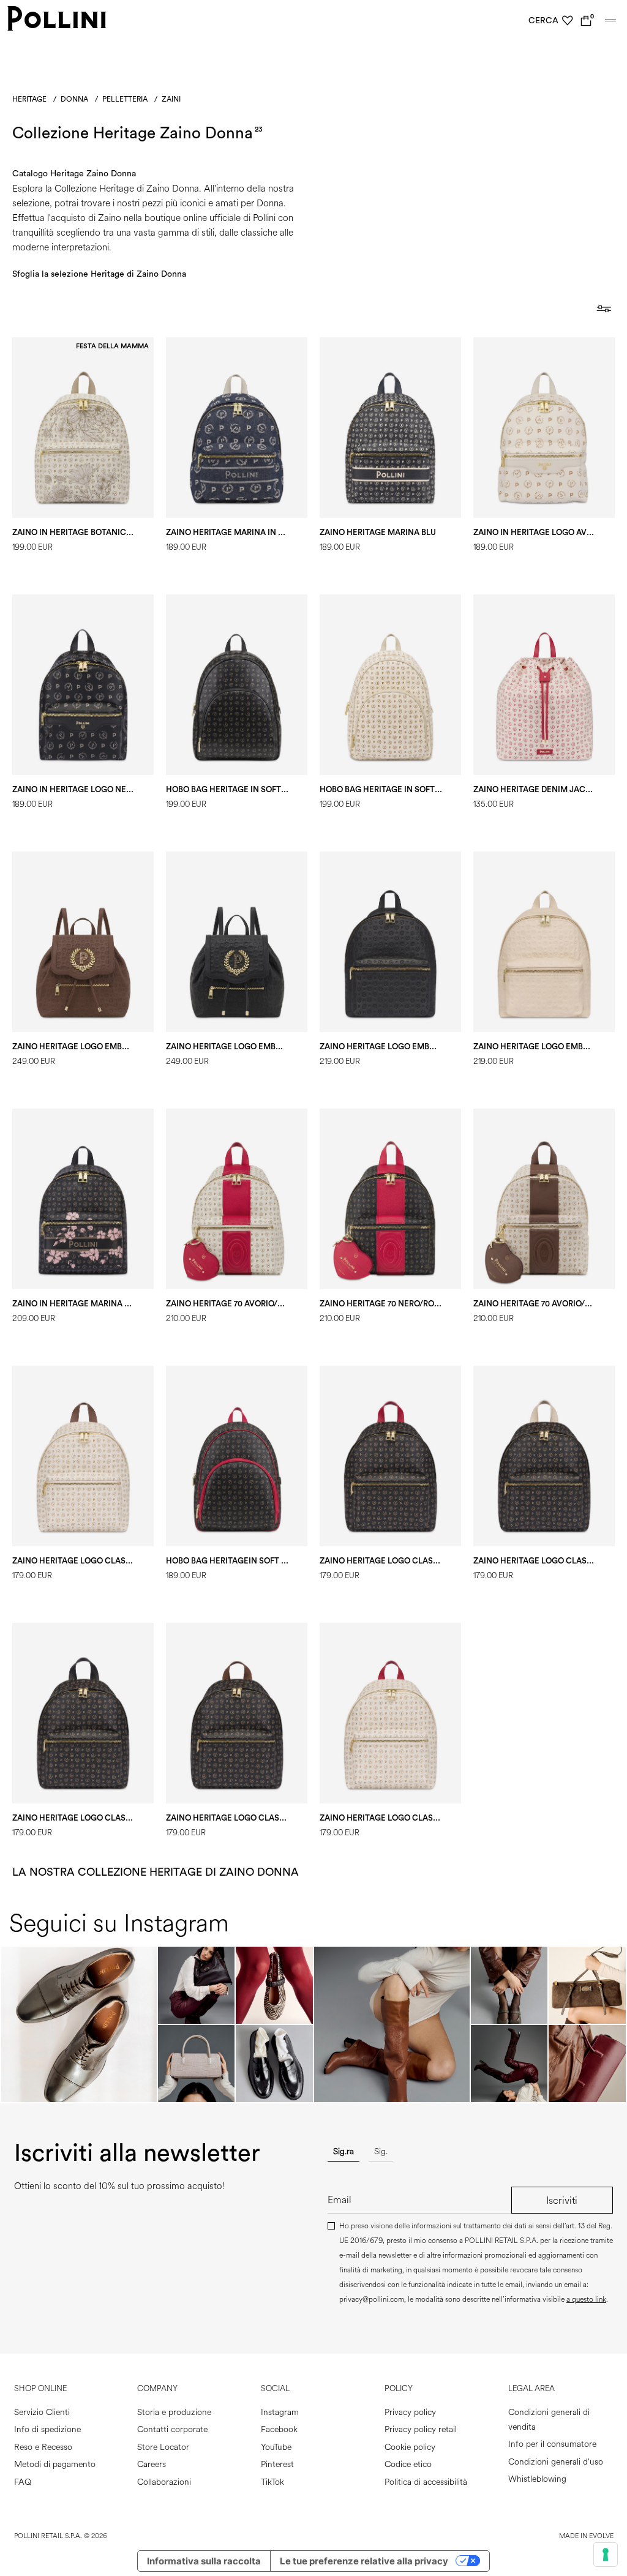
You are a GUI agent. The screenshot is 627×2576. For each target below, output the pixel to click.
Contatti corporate (172, 2429)
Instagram (280, 2412)
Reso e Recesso (43, 2447)
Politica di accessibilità (426, 2482)
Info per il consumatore (552, 2444)
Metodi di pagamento (55, 2464)
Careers (152, 2464)
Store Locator (163, 2447)
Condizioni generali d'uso (556, 2462)
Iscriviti (562, 2200)
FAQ (23, 2482)
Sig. (381, 2151)
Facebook (279, 2429)
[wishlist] (568, 21)
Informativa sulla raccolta (204, 2561)
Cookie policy (410, 2447)
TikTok (272, 2482)
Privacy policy (410, 2412)
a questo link (586, 2300)
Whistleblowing (537, 2479)
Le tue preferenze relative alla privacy (364, 2561)
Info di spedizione (47, 2429)
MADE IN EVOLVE (586, 2536)
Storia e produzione (174, 2412)
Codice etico (408, 2464)
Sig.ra (344, 2151)
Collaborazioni (164, 2482)
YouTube (276, 2447)
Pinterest (277, 2464)
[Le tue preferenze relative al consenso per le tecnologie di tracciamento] (606, 2555)
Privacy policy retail (421, 2429)
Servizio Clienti (42, 2412)
